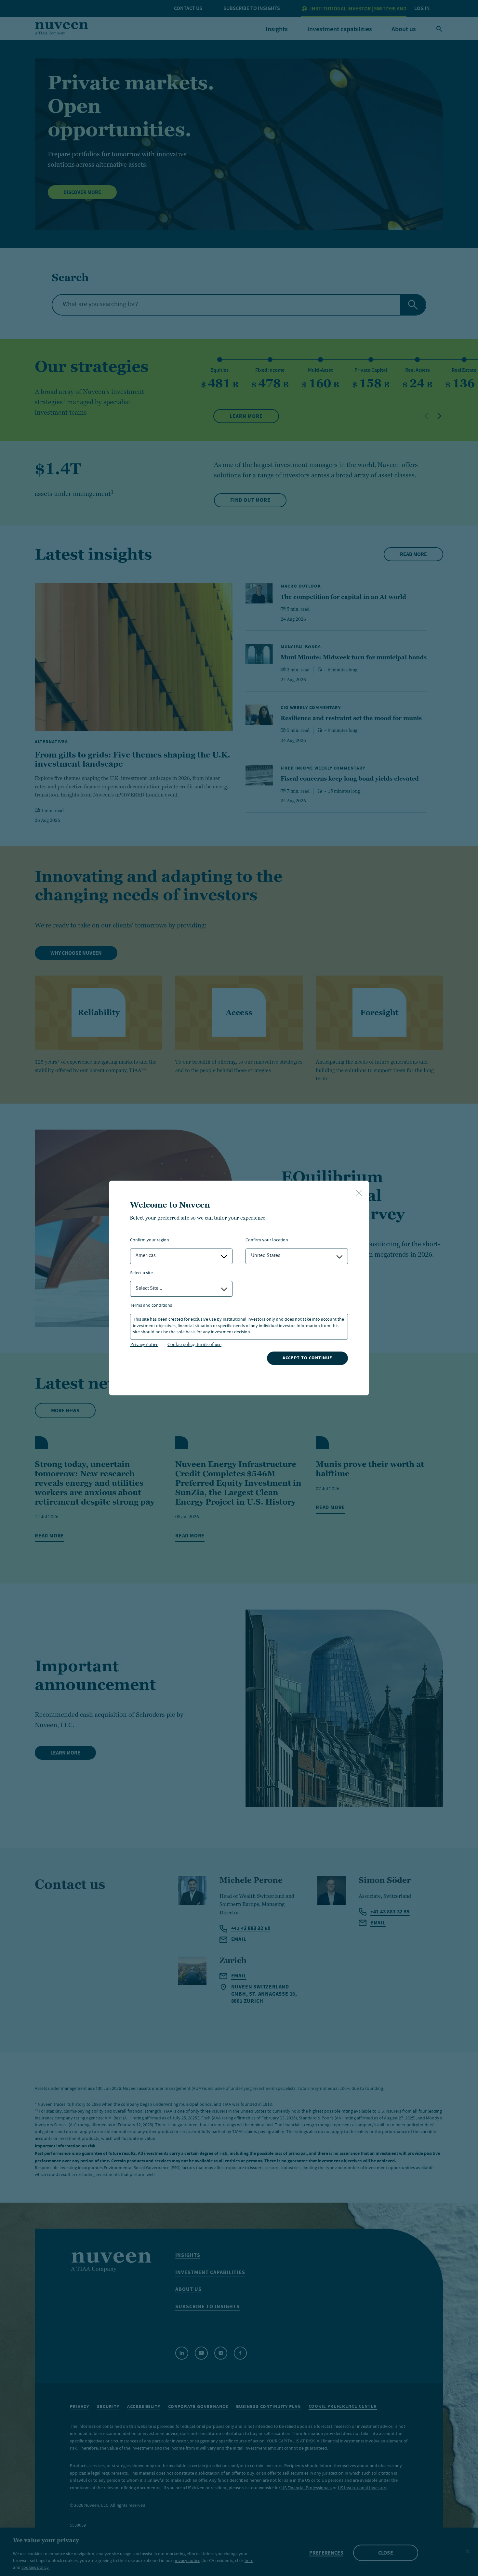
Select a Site (141, 1273)
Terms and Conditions (151, 1306)
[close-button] (359, 1193)
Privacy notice (144, 1344)
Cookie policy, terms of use (194, 1344)
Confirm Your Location (267, 1241)
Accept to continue (307, 1358)
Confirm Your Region (150, 1241)
